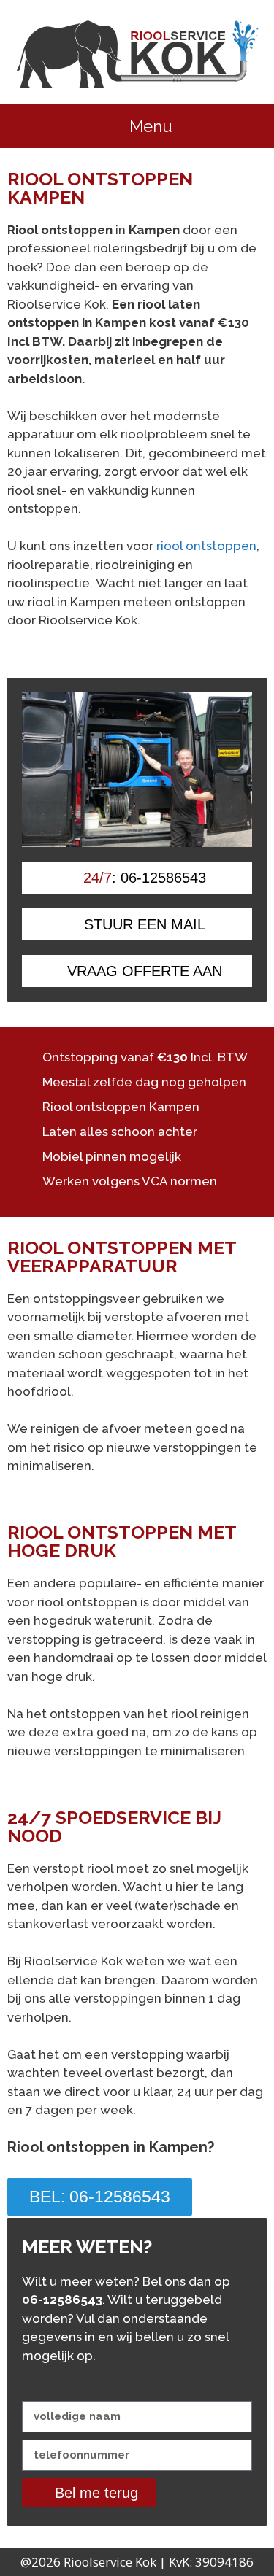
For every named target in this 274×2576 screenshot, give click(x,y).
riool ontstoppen (206, 546)
